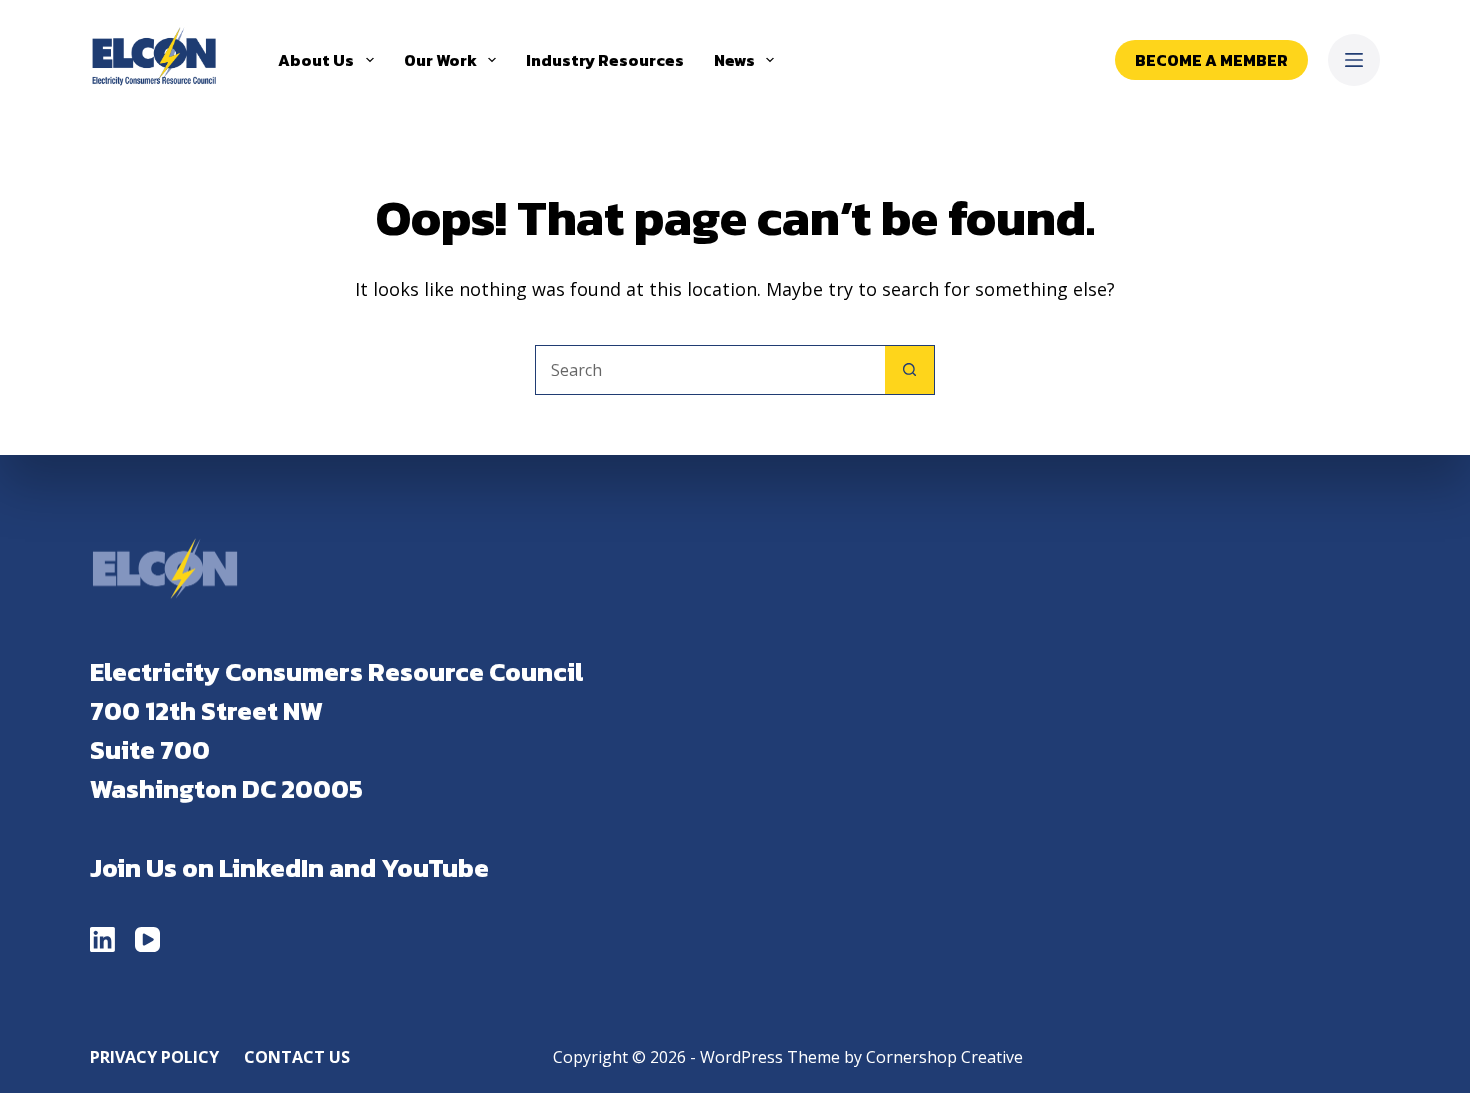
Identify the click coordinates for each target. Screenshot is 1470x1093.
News (734, 60)
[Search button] (910, 370)
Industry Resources (605, 60)
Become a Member (1211, 60)
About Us (316, 60)
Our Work (440, 60)
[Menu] (1354, 60)
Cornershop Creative (944, 1057)
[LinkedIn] (102, 939)
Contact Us (297, 1057)
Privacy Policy (154, 1057)
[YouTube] (147, 939)
